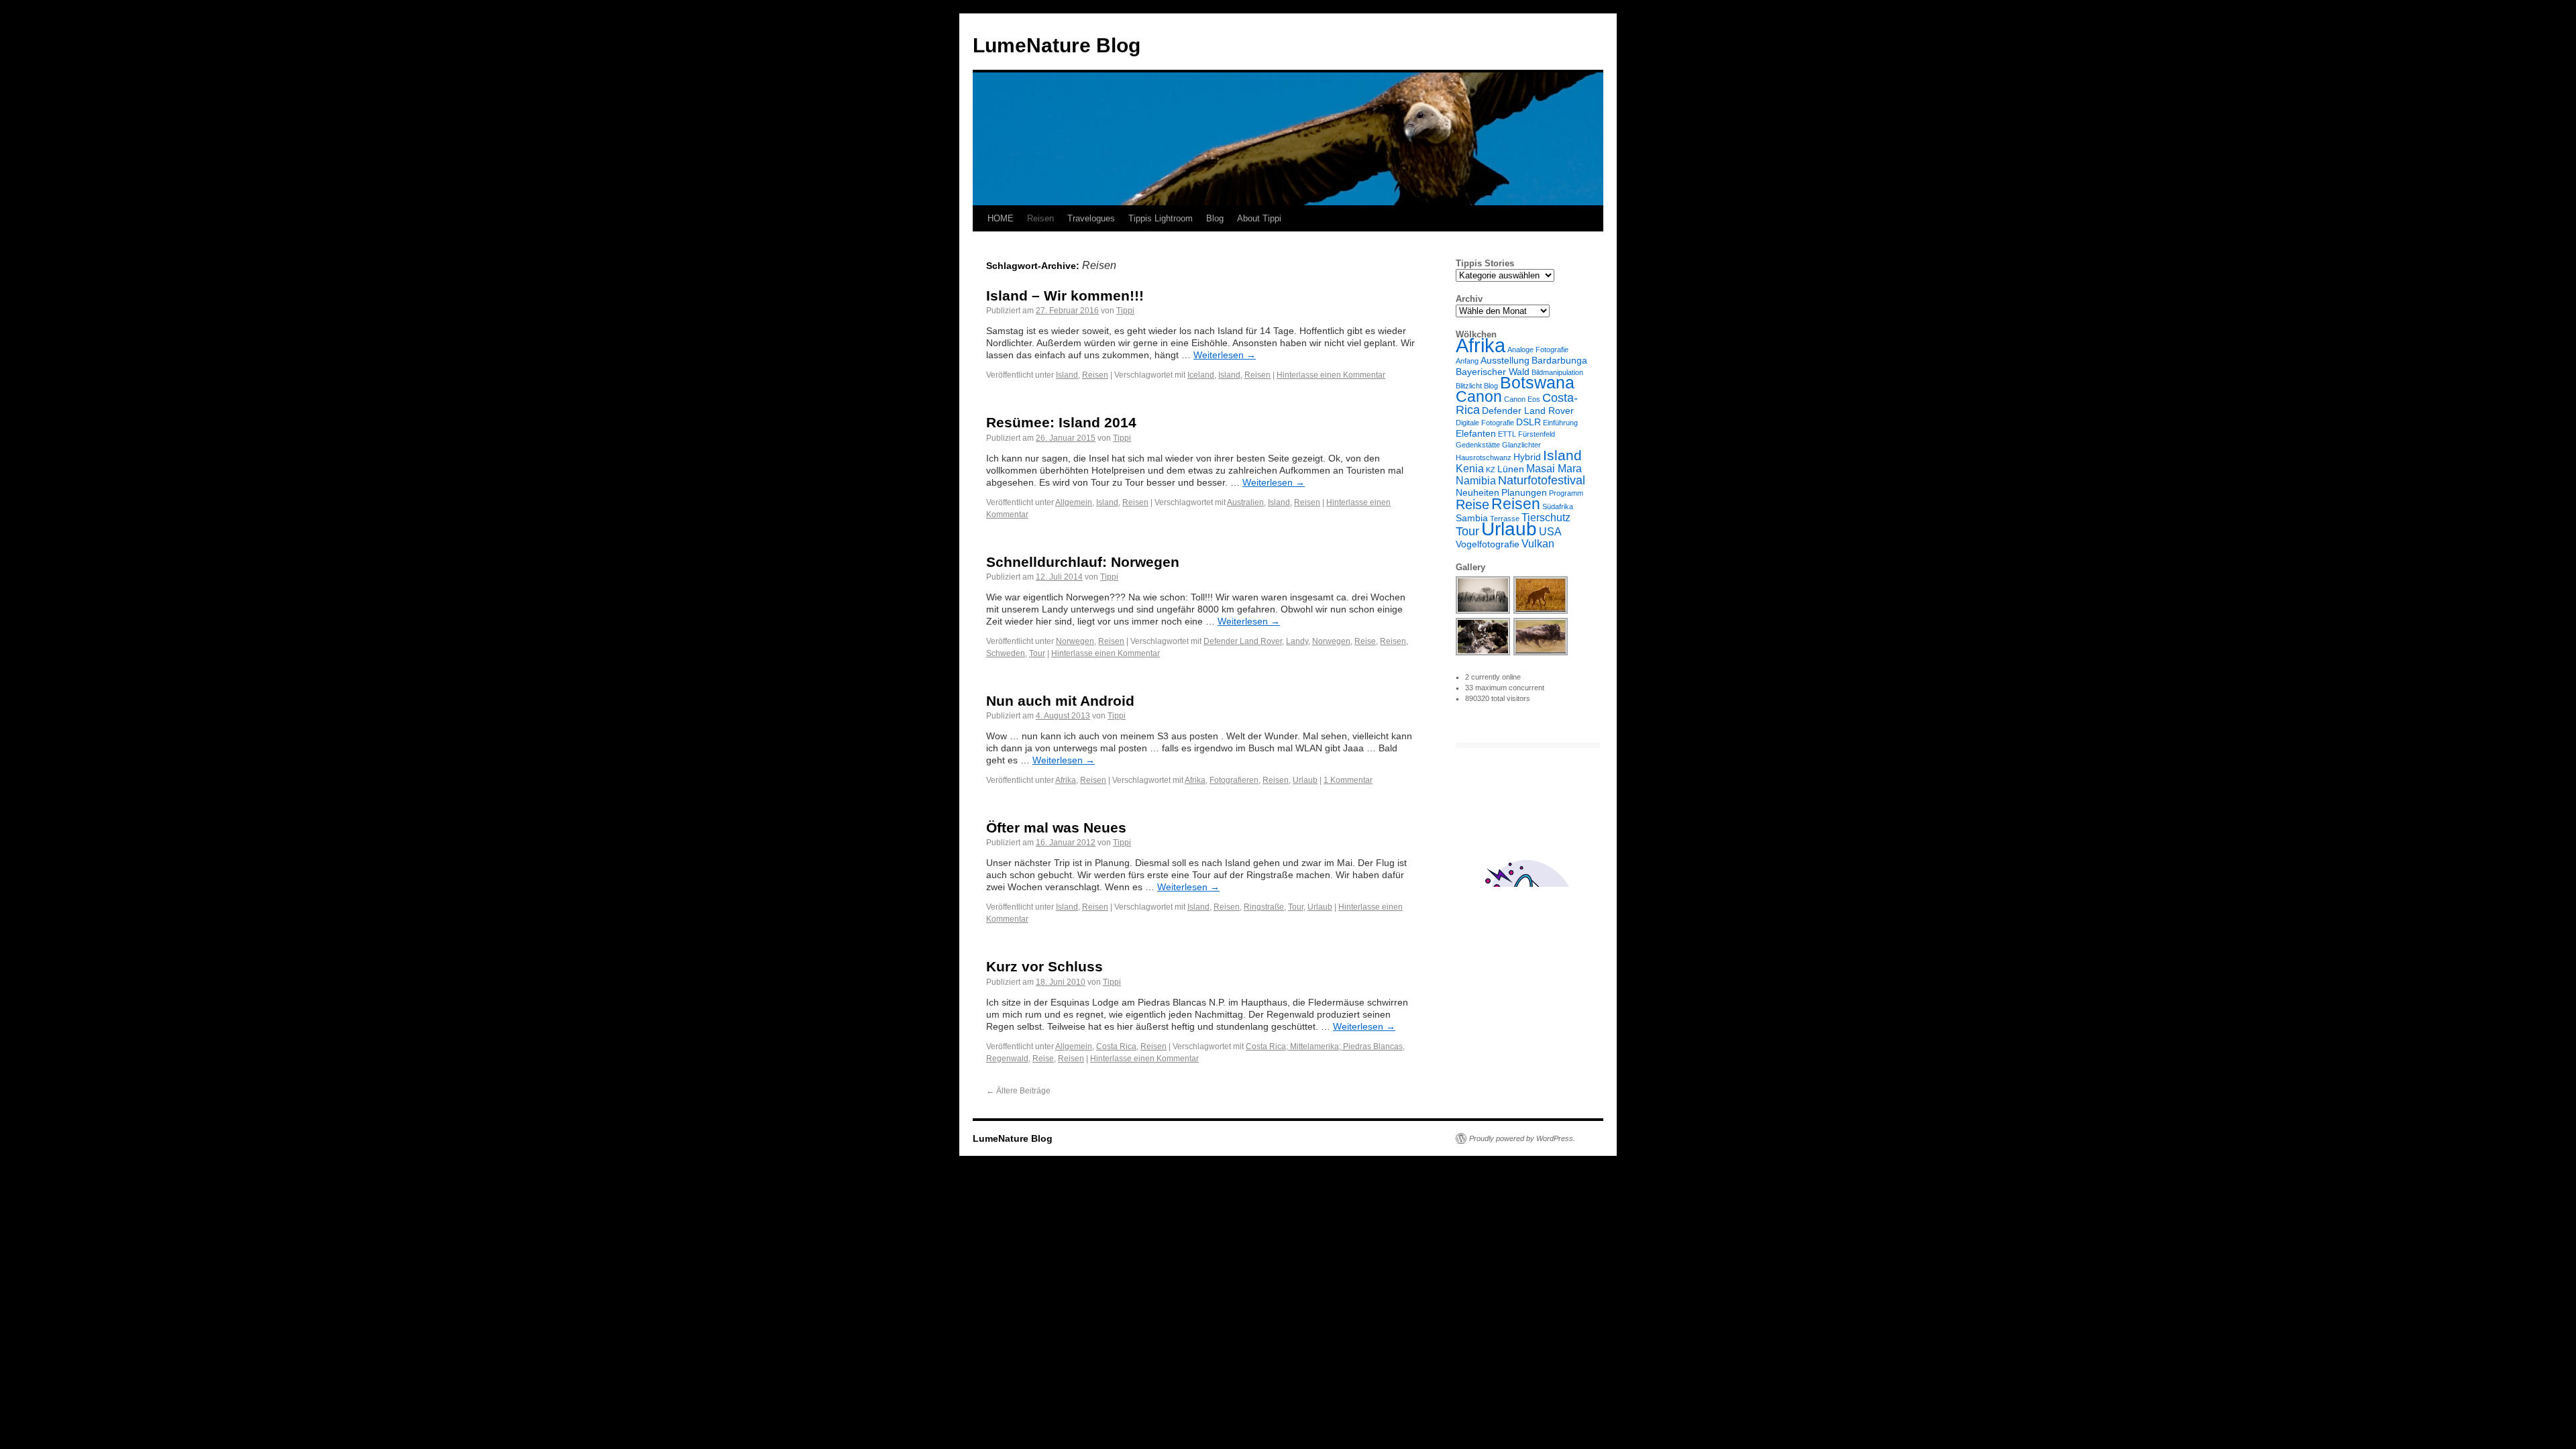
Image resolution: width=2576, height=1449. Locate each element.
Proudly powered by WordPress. (1522, 1138)
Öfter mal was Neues (1056, 827)
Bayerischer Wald (1493, 372)
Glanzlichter (1521, 445)
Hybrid (1527, 457)
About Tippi (1259, 218)
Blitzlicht (1469, 386)
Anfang (1467, 361)
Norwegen (1075, 641)
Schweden (1006, 653)
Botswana (1537, 383)
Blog (1215, 218)
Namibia (1476, 480)
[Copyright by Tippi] (1484, 612)
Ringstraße (1264, 907)
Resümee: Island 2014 (1061, 422)
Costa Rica (1116, 1046)
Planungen (1524, 492)
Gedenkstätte (1478, 445)
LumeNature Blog (1057, 45)
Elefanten (1476, 433)
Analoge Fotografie (1538, 350)
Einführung (1560, 423)
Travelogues (1091, 218)
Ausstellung (1505, 360)
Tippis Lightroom (1161, 218)
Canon (1479, 396)
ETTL (1507, 434)
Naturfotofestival (1542, 480)
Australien (1245, 502)
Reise (1365, 641)
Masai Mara (1554, 468)
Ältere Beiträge (1018, 1091)
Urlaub (1305, 780)
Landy (1297, 641)
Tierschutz (1546, 517)
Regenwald (1007, 1059)
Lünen (1511, 469)
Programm (1566, 493)
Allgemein (1074, 502)
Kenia (1470, 468)
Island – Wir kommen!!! (1065, 296)
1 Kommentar (1348, 780)
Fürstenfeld (1537, 434)
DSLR (1528, 422)
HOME (1001, 218)
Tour (1037, 653)
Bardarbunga (1559, 360)
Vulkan (1538, 543)
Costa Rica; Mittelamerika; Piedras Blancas (1324, 1046)
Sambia (1472, 518)
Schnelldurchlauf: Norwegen (1083, 562)
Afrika (1066, 780)
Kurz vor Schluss (1044, 966)
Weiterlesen (1225, 355)
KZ (1491, 470)
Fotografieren (1234, 780)
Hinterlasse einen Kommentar (1331, 375)
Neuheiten (1478, 492)
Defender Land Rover (1243, 641)
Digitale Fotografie (1485, 423)
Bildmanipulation (1557, 372)
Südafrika (1558, 506)
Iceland (1201, 375)
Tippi (1125, 311)
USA (1550, 531)
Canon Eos (1522, 399)
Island (1067, 375)
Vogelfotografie (1488, 544)
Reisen (1040, 218)
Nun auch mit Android (1060, 701)
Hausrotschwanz (1484, 458)
